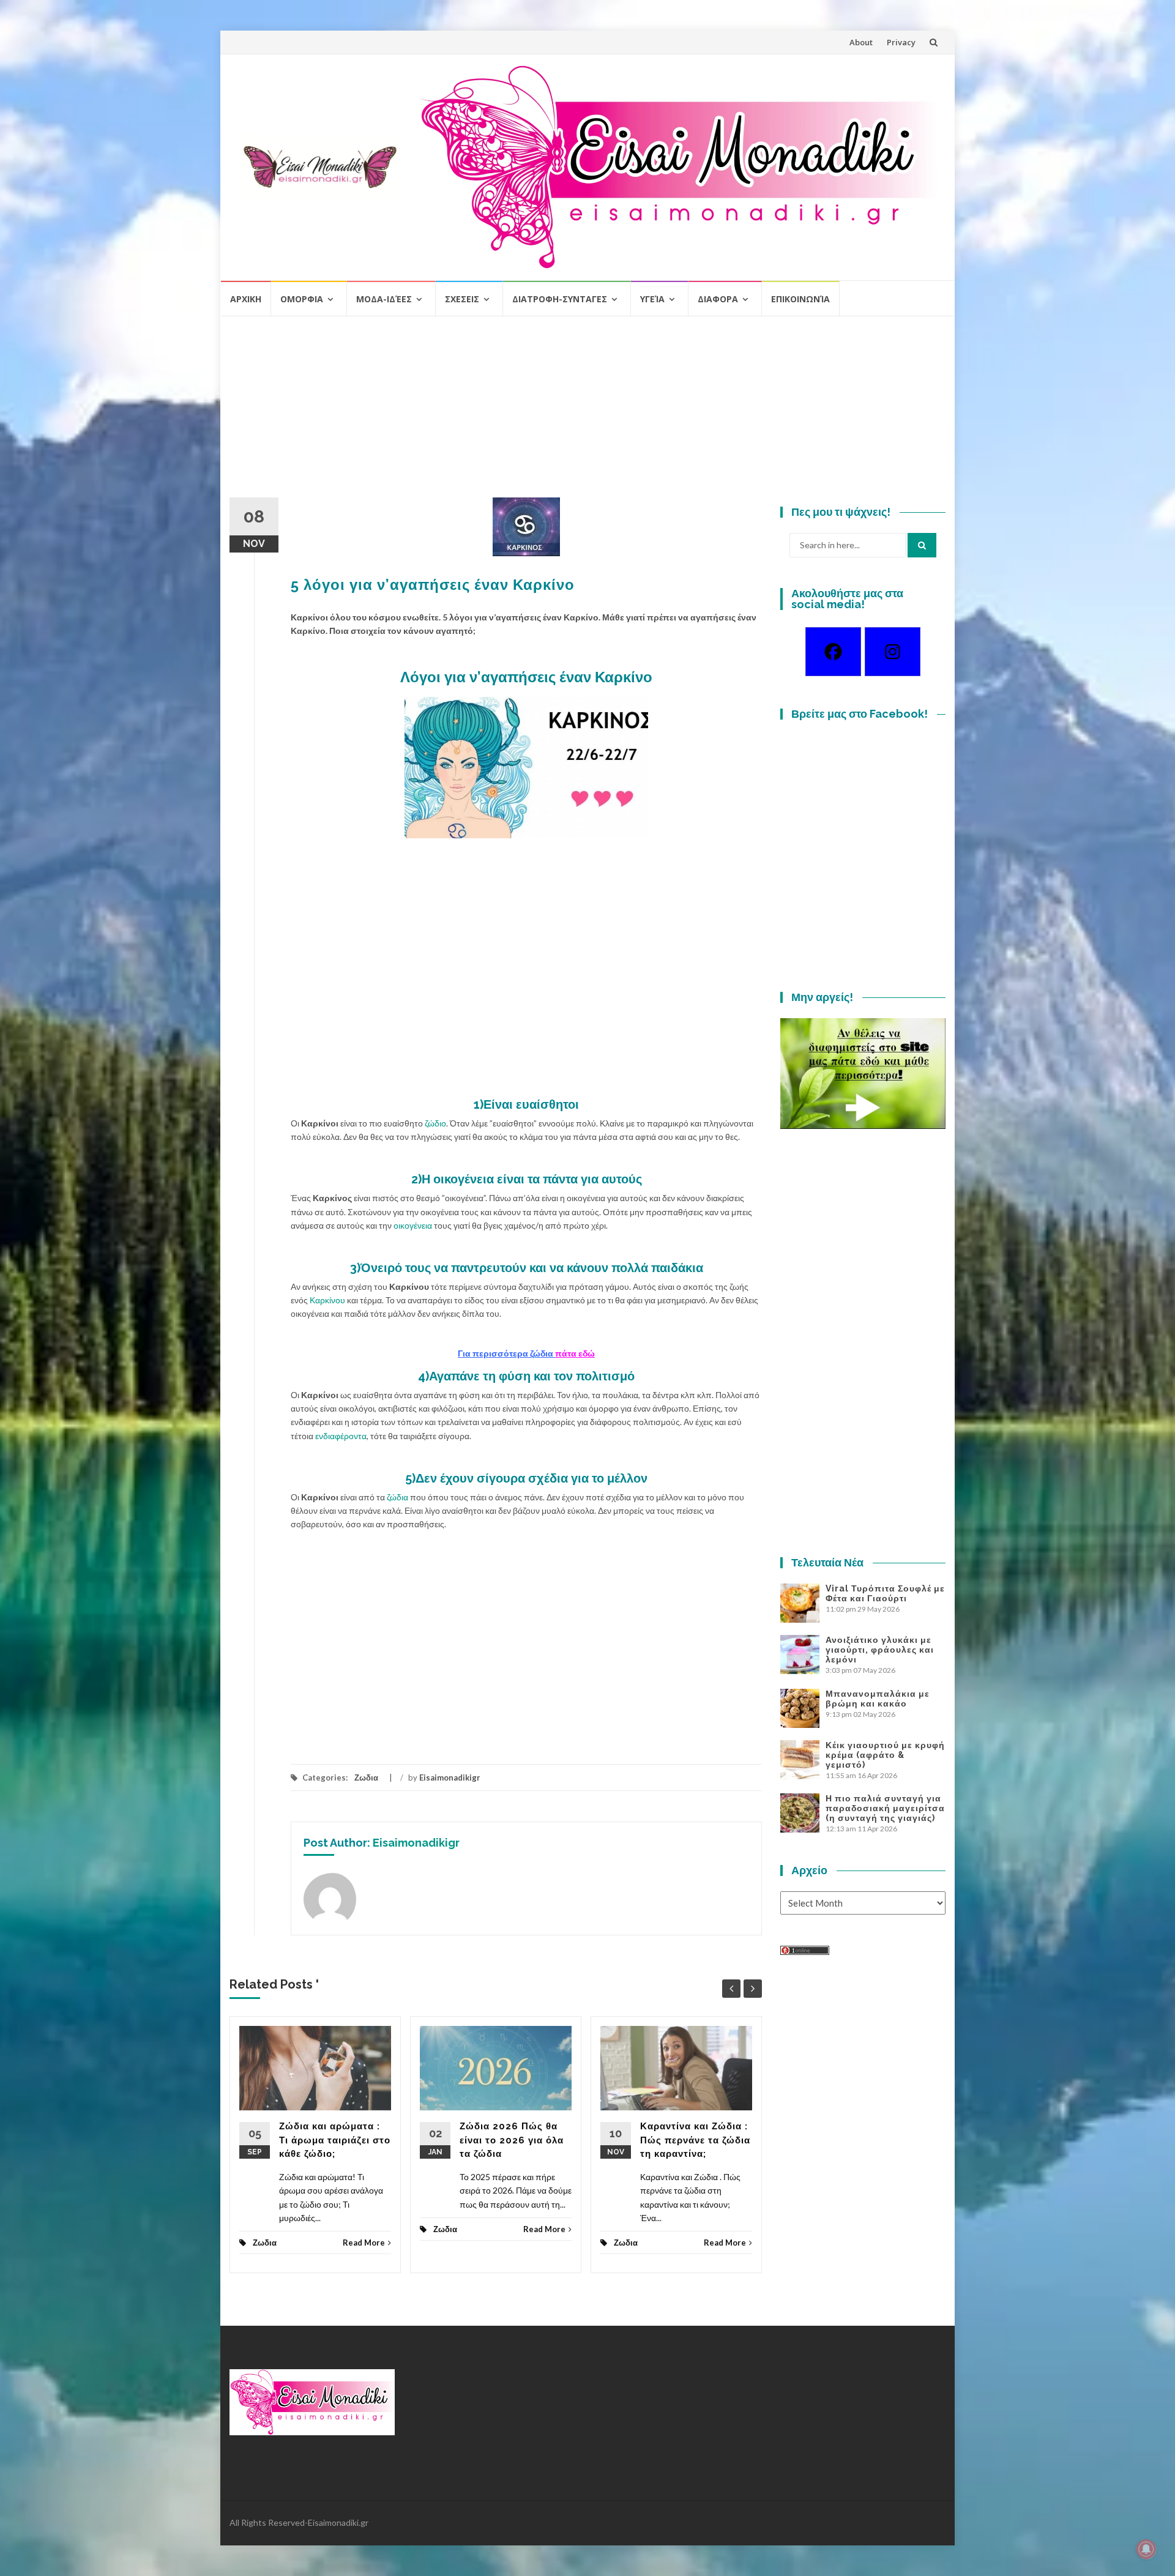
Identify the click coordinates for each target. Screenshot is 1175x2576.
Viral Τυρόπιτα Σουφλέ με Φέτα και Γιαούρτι (885, 1593)
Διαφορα (718, 299)
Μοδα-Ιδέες (384, 299)
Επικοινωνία (800, 299)
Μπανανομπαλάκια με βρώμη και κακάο (878, 1699)
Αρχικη (246, 299)
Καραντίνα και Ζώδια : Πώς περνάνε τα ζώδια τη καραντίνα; (695, 2140)
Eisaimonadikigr (450, 1778)
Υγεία (652, 299)
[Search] (922, 545)
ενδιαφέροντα (341, 1436)
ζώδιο (435, 1123)
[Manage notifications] (1146, 2549)
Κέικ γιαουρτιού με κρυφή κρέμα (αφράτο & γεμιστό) (885, 1755)
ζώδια (397, 1497)
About (861, 42)
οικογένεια (414, 1225)
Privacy (901, 42)
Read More (364, 2243)
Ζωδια (366, 1778)
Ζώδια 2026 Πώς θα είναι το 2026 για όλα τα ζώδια (512, 2140)
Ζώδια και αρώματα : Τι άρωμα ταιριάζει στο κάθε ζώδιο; (335, 2140)
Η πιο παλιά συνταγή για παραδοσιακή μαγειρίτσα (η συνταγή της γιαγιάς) (885, 1808)
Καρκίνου (328, 1300)
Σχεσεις (462, 299)
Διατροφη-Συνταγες (560, 299)
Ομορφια (302, 299)
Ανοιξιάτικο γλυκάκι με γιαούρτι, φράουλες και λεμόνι (880, 1650)
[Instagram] (893, 652)
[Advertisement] (587, 412)
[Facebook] (833, 652)
